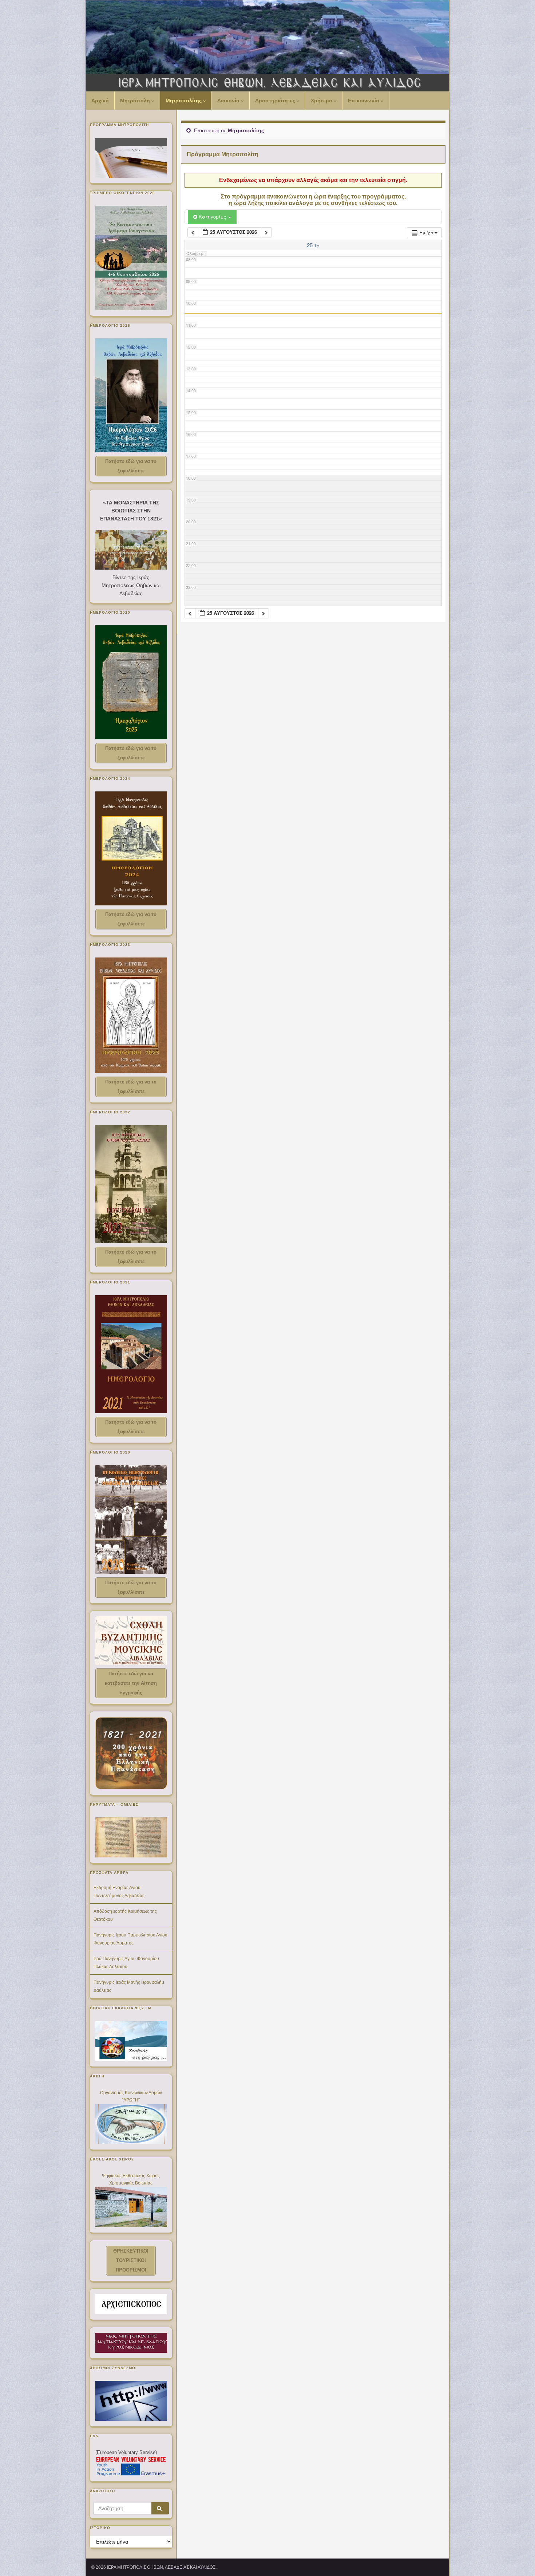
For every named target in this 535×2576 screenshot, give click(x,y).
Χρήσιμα (322, 101)
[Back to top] (519, 2560)
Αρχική (100, 101)
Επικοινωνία (364, 101)
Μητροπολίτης (184, 101)
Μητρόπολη (136, 101)
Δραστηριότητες (276, 101)
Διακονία (229, 101)
